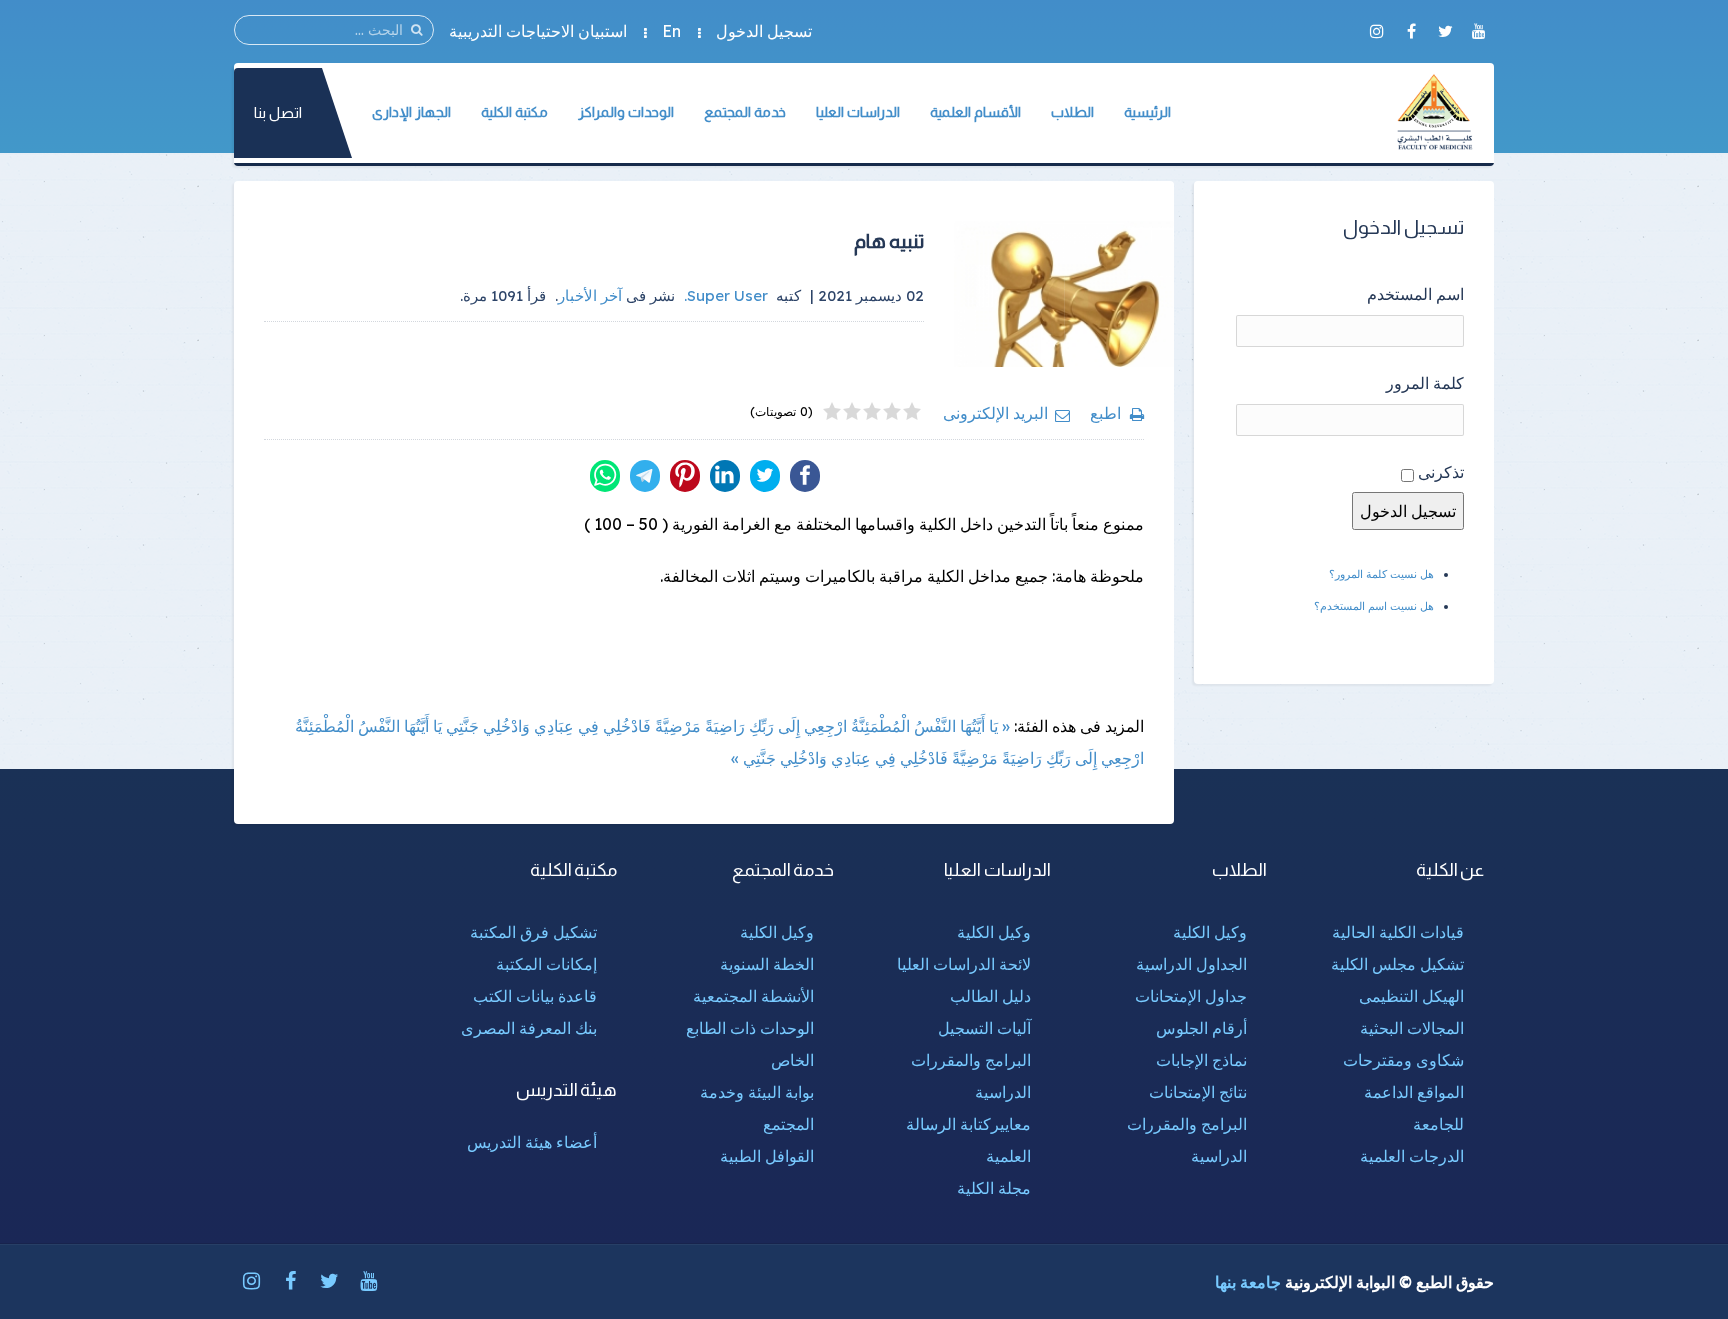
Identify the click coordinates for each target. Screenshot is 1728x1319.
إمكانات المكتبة (546, 964)
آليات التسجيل (984, 1028)
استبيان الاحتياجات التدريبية (538, 31)
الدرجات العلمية (1412, 1156)
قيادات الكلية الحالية (1398, 932)
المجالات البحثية (1412, 1028)
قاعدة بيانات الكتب (535, 996)
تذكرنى (1441, 472)
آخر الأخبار (590, 295)
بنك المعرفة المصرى (529, 1028)
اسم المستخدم (1415, 294)
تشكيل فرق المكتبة (533, 932)
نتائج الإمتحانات (1198, 1092)
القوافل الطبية (767, 1156)
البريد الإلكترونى (995, 413)
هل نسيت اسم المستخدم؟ (1374, 606)
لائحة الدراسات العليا (964, 964)
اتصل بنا (278, 112)
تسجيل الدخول (764, 31)
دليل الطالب (990, 996)
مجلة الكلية (994, 1188)
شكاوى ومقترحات (1403, 1060)
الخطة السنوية (767, 964)
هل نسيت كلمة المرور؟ (1381, 574)
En (671, 31)
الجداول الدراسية (1191, 964)
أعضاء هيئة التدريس (532, 1142)
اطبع (1105, 413)
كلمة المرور (1425, 383)
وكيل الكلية (1210, 932)
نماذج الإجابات (1201, 1060)
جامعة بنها (1248, 1282)
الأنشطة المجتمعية (753, 996)
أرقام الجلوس (1201, 1028)
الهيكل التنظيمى (1411, 996)
